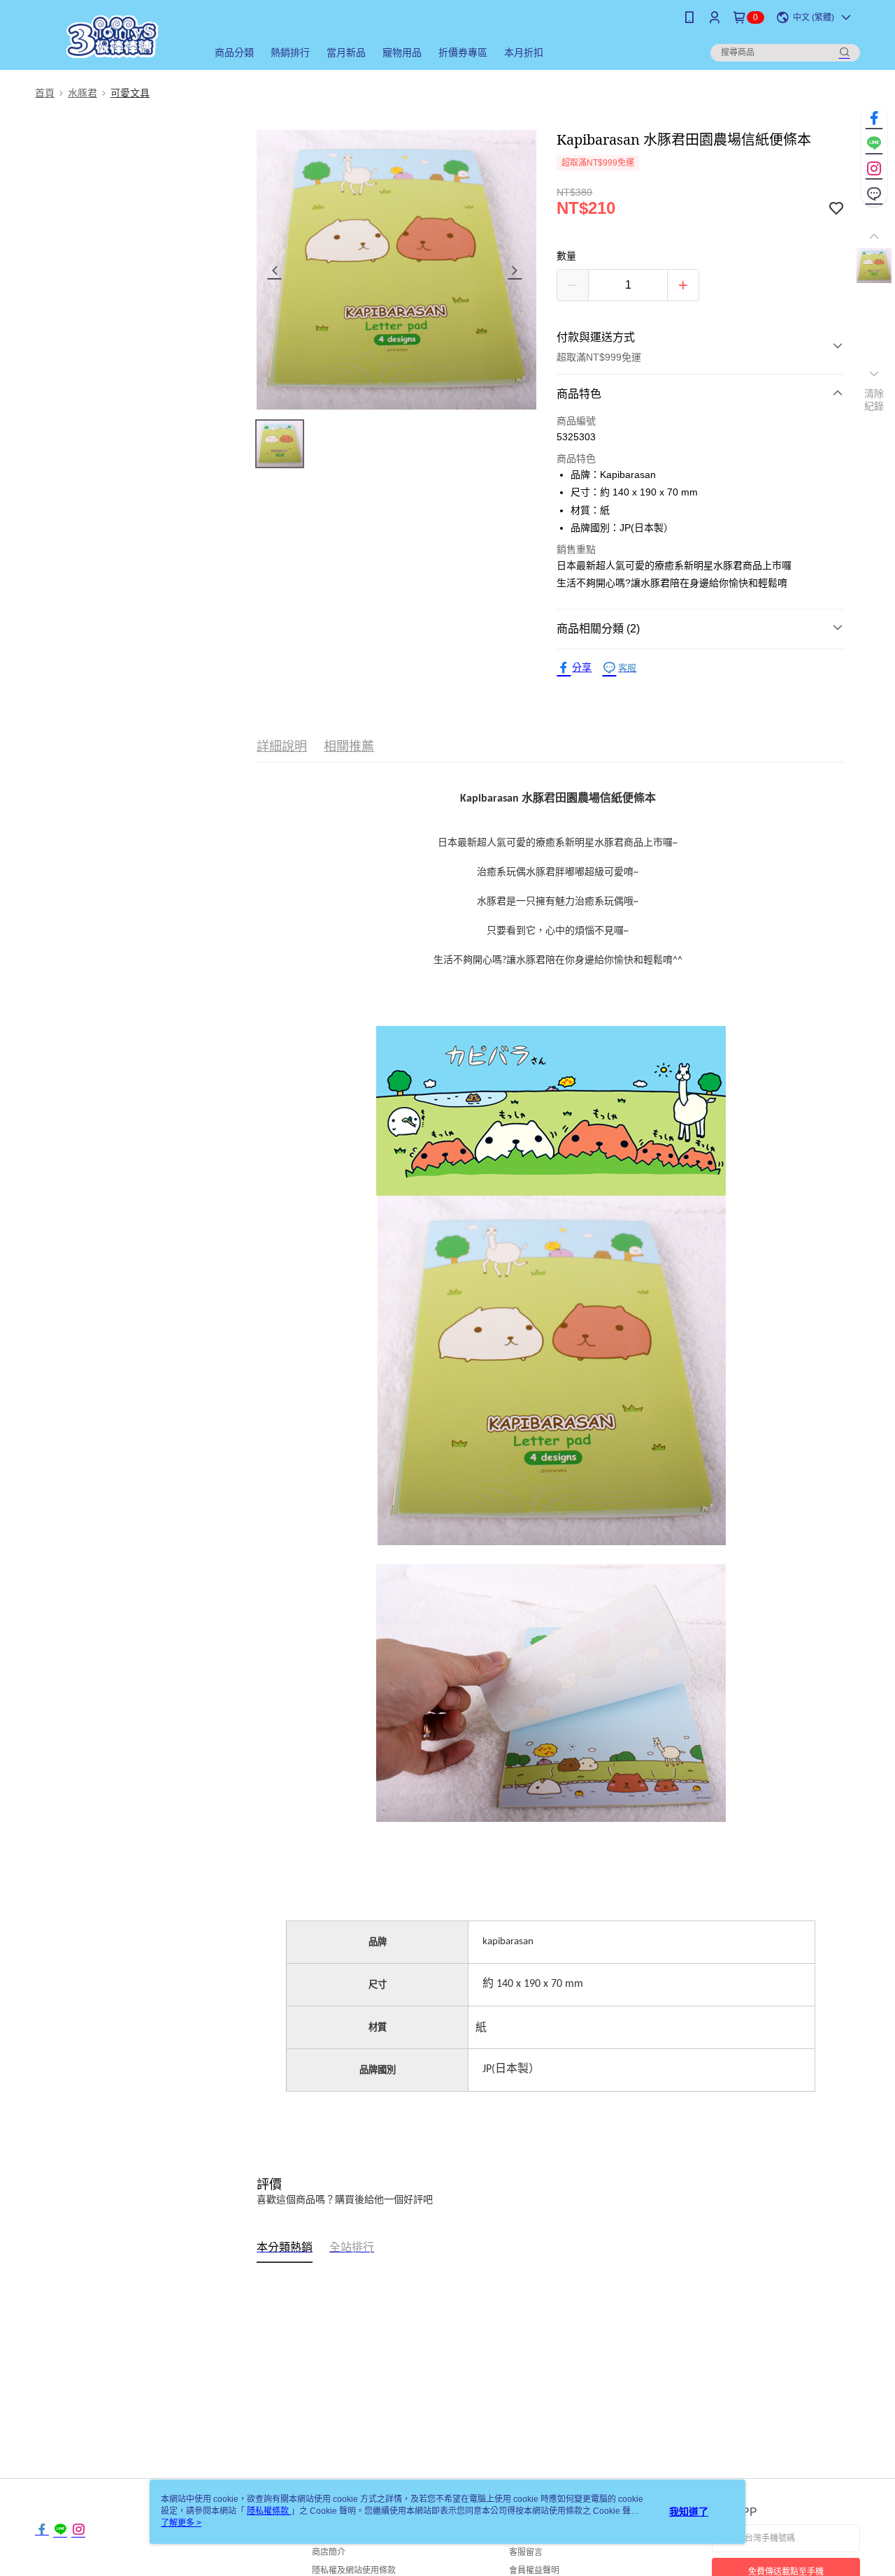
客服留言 (526, 2552)
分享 (582, 667)
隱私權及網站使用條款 (354, 2570)
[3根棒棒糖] (113, 37)
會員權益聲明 (534, 2570)
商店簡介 (329, 2552)
